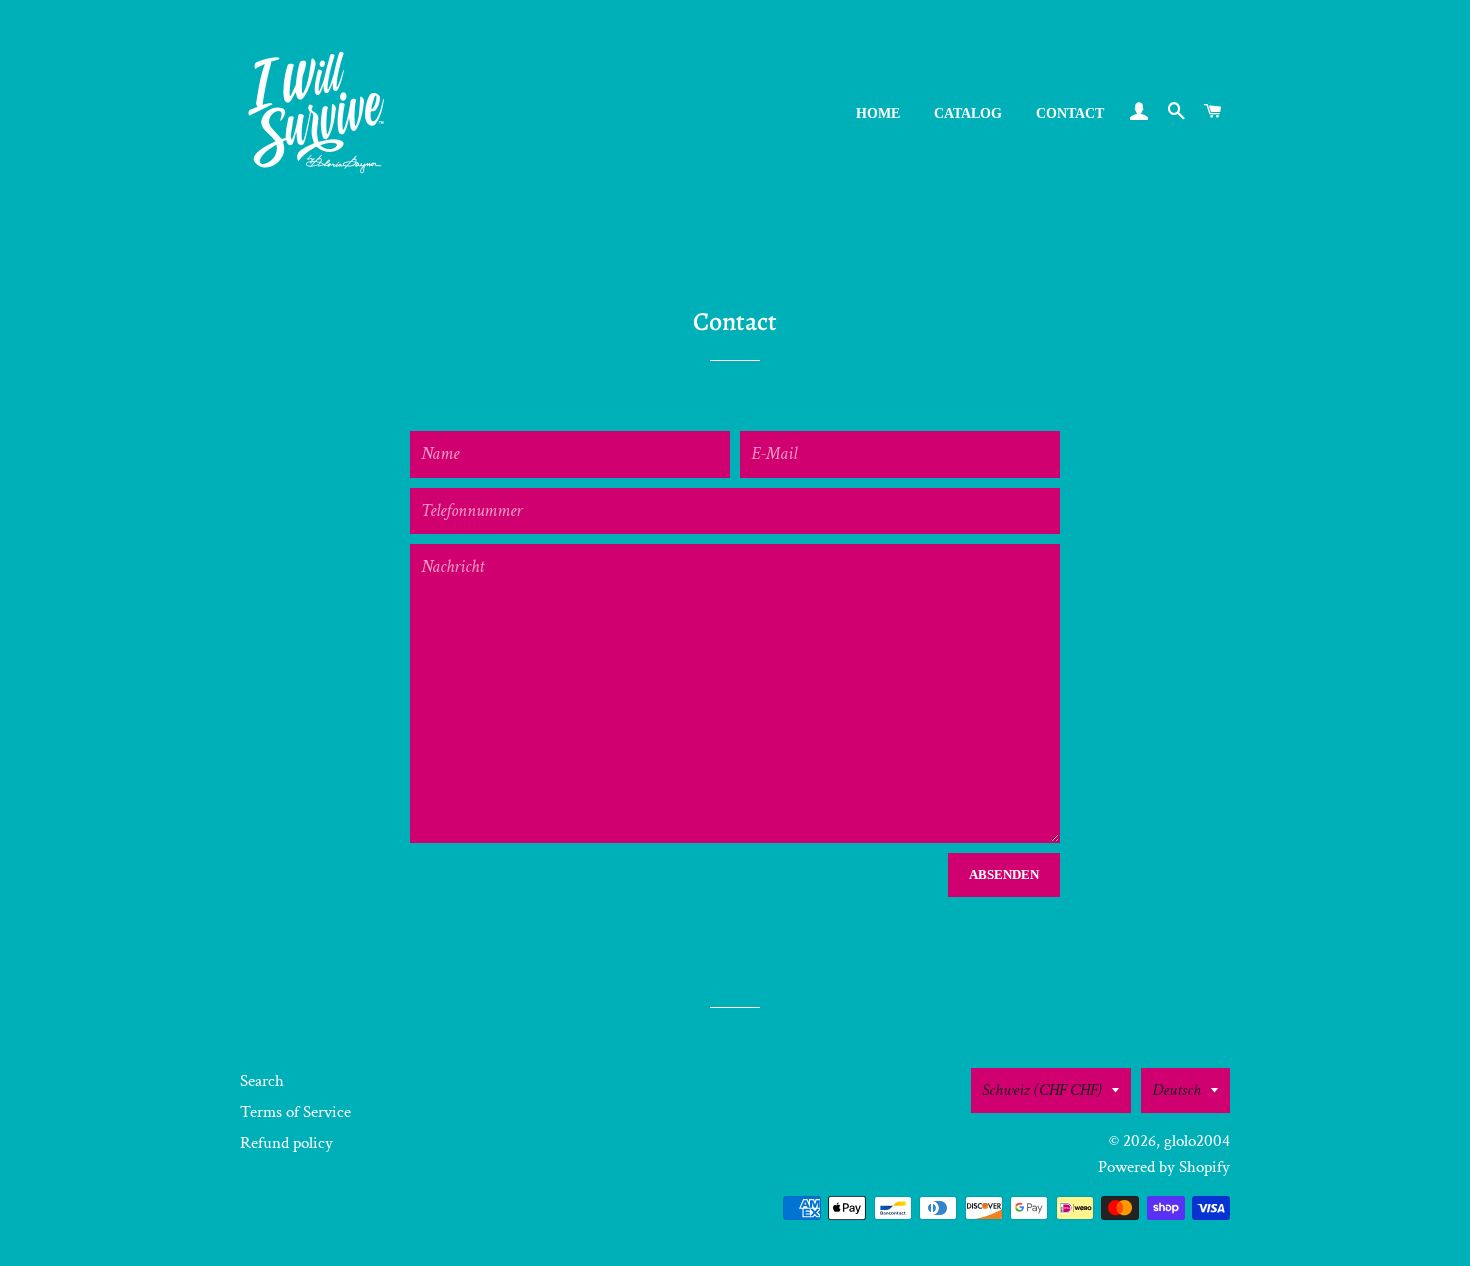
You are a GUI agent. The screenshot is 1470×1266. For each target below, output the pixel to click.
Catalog (968, 113)
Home (878, 113)
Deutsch (1176, 1090)
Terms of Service (295, 1112)
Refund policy (286, 1143)
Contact (1070, 113)
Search (262, 1081)
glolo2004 (1197, 1141)
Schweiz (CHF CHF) (1042, 1090)
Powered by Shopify (1164, 1167)
